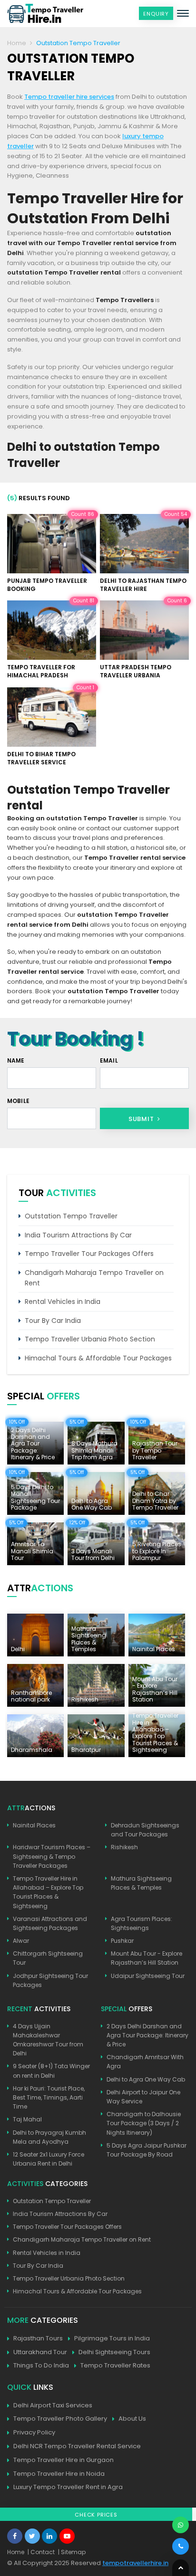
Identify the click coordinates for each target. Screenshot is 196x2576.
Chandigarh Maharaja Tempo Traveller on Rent (94, 1278)
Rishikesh (124, 1847)
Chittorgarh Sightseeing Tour (48, 1958)
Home (17, 43)
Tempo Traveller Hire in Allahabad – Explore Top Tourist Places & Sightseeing (48, 1892)
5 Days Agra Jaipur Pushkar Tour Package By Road (147, 2150)
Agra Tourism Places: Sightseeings (142, 1923)
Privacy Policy (34, 2432)
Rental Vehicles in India (63, 1302)
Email (109, 1060)
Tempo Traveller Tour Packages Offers (89, 1254)
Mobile (18, 1101)
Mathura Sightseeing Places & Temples (141, 1883)
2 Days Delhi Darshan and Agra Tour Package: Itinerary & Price (147, 2035)
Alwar (21, 1941)
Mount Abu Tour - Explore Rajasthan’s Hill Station (147, 1958)
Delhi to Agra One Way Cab (146, 2079)
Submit (142, 1119)
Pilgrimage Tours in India (112, 2338)
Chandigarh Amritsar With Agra (145, 2062)
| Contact (41, 2552)
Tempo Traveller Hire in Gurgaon (64, 2460)
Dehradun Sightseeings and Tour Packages (145, 1830)
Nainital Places (34, 1825)
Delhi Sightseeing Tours (114, 2352)
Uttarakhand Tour (40, 2352)
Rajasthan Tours (38, 2338)
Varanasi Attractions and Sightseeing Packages (50, 1923)
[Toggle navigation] (183, 13)
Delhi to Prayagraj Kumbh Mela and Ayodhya (49, 2137)
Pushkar (122, 1941)
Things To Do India (41, 2365)
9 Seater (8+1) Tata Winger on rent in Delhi (51, 2071)
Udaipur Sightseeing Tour (148, 1976)
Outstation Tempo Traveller (71, 1216)
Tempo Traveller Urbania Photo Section (90, 1339)
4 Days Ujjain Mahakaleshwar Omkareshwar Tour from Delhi (48, 2040)
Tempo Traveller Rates (115, 2365)
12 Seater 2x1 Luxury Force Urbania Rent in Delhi (49, 2159)
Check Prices (96, 2515)
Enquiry (156, 14)
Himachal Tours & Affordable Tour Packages (98, 1358)
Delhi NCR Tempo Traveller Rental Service (77, 2446)
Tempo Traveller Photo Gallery (60, 2419)
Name (16, 1060)
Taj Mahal (27, 2119)
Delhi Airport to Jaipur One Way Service (143, 2097)
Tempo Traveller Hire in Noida (59, 2474)
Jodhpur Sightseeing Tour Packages (50, 1980)
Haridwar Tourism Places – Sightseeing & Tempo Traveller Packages (52, 1856)
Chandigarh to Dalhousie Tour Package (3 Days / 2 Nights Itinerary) (144, 2123)
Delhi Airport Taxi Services (53, 2405)
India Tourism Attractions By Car (78, 1235)
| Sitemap (72, 2552)
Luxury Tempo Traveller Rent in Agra (68, 2487)
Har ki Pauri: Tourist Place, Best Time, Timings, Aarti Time (49, 2097)
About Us (132, 2419)
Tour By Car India (53, 1321)
